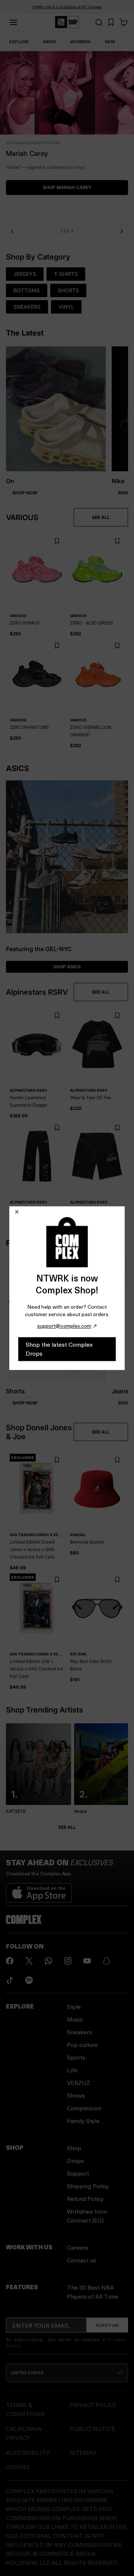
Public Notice (93, 2429)
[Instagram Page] (68, 1961)
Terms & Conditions (25, 2409)
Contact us (82, 2260)
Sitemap (83, 2452)
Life (72, 2070)
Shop (74, 2148)
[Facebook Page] (10, 1961)
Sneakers (79, 2032)
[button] (67, 136)
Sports (76, 2057)
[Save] (57, 541)
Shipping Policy (88, 2186)
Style (74, 2006)
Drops (75, 2160)
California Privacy (24, 2433)
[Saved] (111, 22)
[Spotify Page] (29, 1980)
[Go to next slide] (122, 231)
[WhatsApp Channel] (48, 1961)
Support (78, 2173)
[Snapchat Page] (106, 1961)
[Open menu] (13, 22)
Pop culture (82, 2045)
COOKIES (18, 2467)
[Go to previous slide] (12, 231)
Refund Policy (85, 2198)
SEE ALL (101, 517)
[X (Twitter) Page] (29, 1961)
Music (75, 2019)
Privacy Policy (93, 2405)
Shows (76, 2095)
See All (67, 1827)
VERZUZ (79, 2083)
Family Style (83, 2121)
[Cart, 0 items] (124, 22)
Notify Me (107, 2325)
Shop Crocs (67, 195)
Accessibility (28, 2452)
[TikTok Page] (10, 1980)
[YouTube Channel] (87, 1961)
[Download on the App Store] (39, 1890)
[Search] (99, 22)
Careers (78, 2247)
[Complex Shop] (67, 22)
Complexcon (84, 2108)
